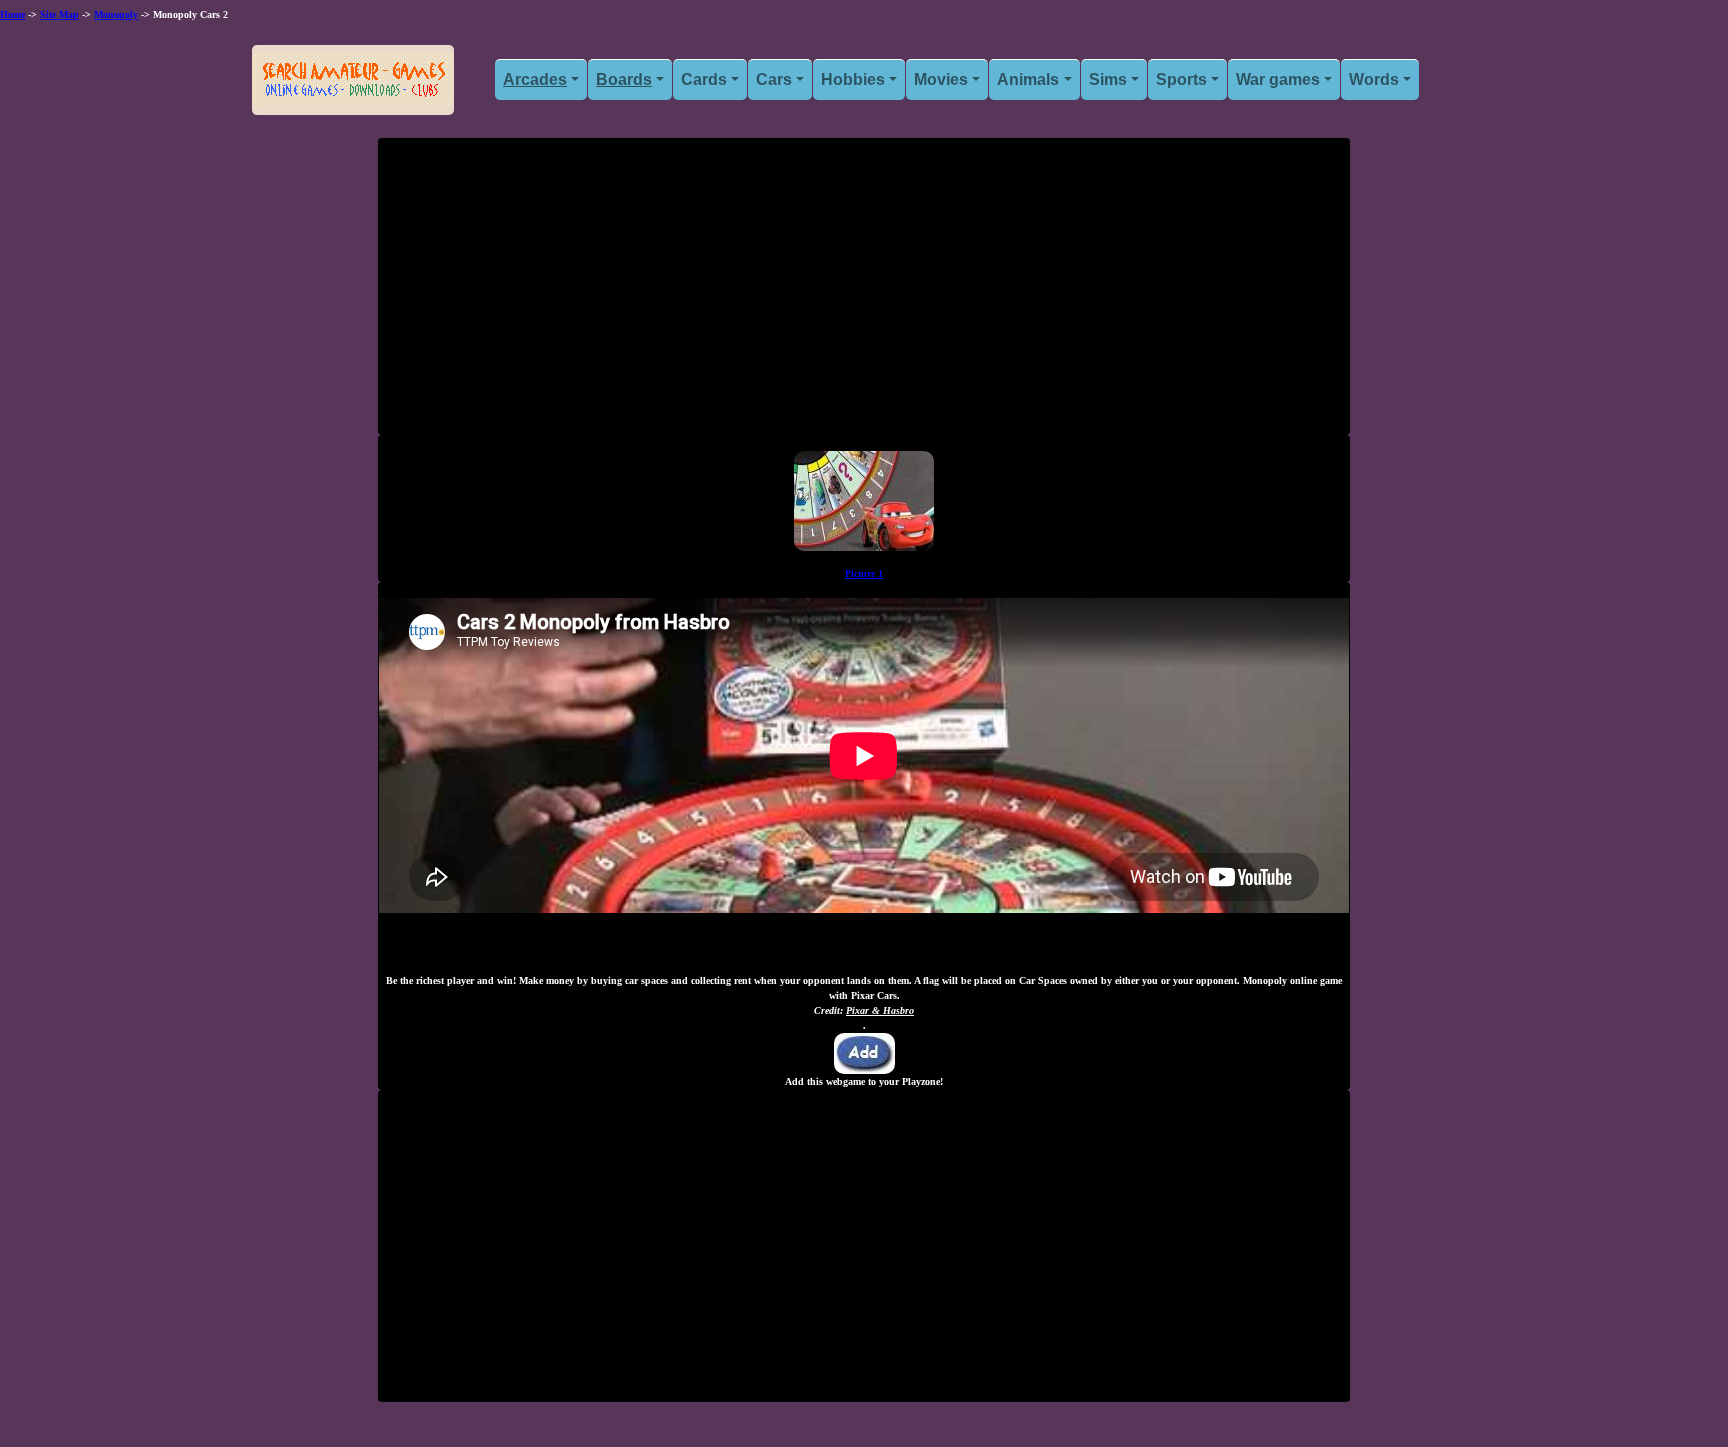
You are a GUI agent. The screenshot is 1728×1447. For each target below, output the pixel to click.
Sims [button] (1108, 79)
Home (12, 14)
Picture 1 (864, 573)
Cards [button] (704, 79)
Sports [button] (1181, 79)
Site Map (59, 14)
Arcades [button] (535, 79)
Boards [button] (624, 79)
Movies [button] (941, 79)
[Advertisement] (864, 294)
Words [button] (1374, 79)
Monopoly (116, 14)
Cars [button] (774, 79)
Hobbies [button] (853, 79)
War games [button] (1278, 79)
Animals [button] (1028, 79)
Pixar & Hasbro (880, 1010)
